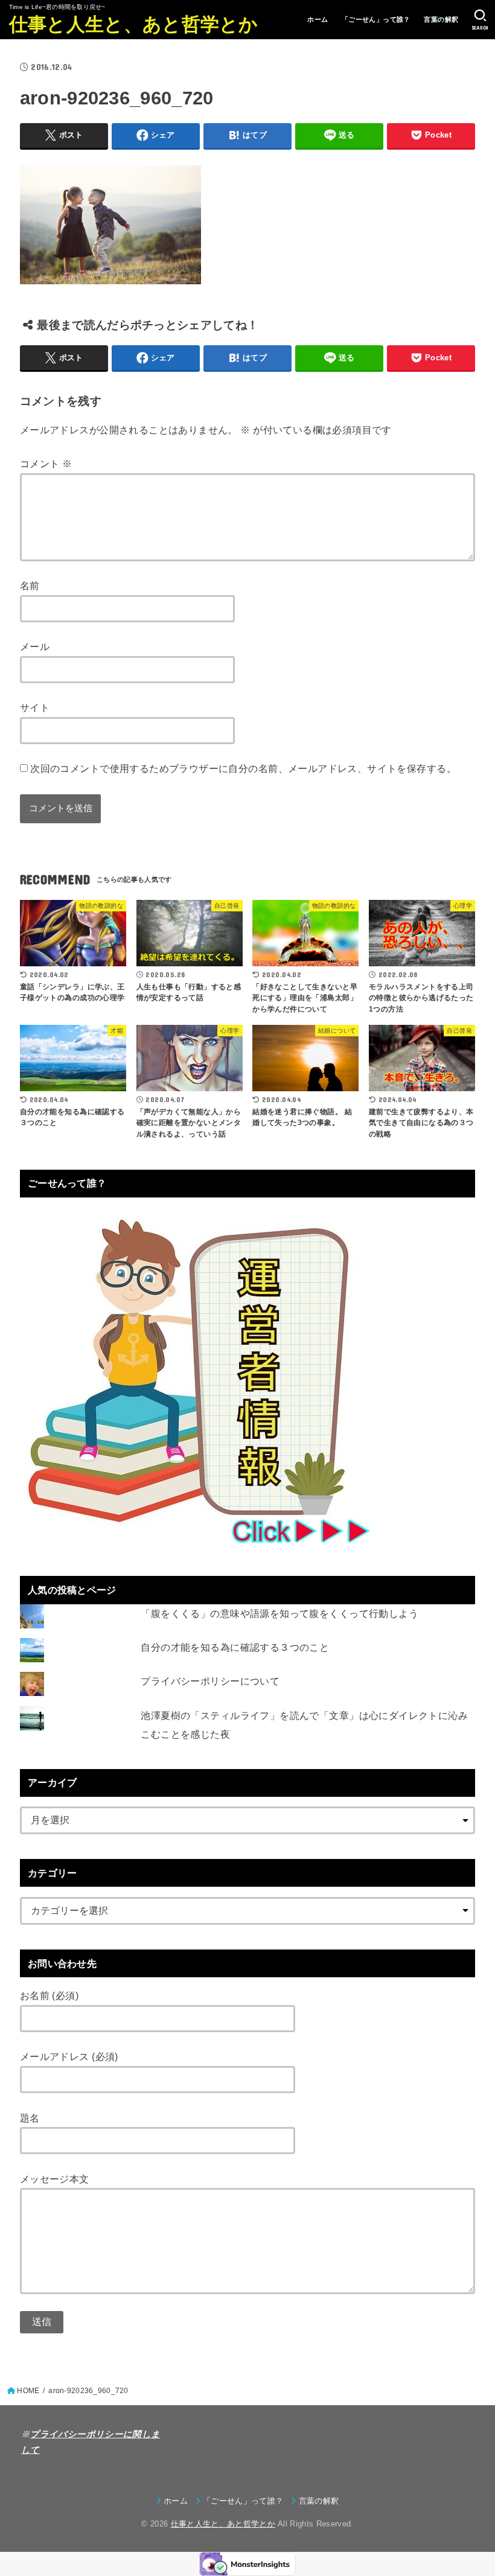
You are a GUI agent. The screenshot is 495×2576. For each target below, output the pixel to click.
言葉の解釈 (441, 19)
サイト (35, 707)
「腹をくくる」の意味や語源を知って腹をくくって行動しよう (279, 1613)
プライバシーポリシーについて (210, 1681)
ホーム (318, 19)
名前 (30, 585)
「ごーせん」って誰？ (376, 19)
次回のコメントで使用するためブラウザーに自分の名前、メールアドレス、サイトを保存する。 (243, 768)
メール (35, 646)
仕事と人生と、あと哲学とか (134, 24)
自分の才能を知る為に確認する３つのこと (235, 1647)
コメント (46, 464)
